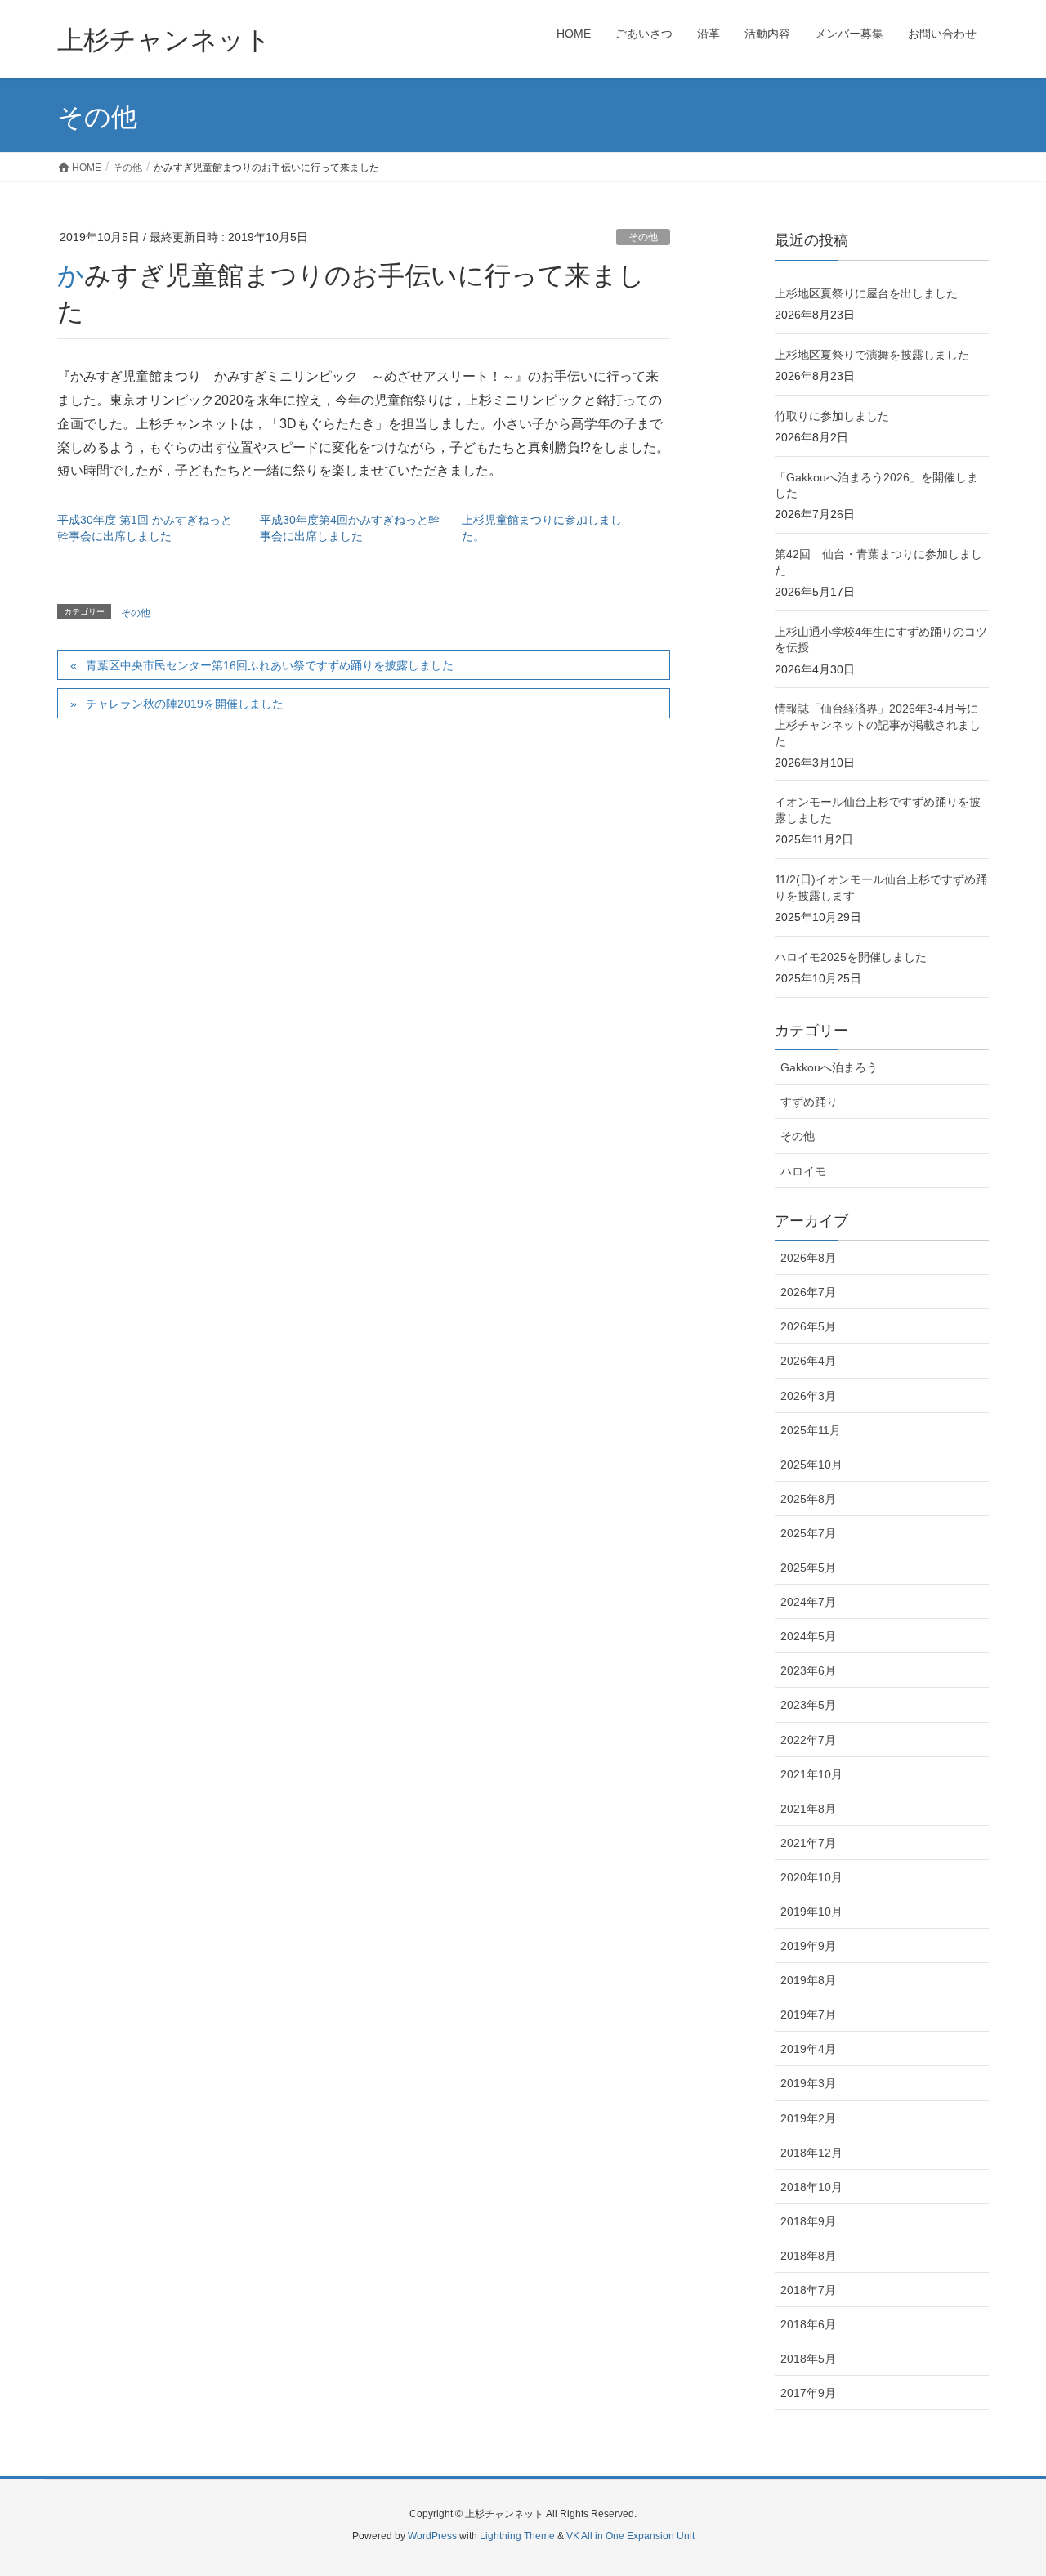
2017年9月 (808, 2393)
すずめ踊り (809, 1102)
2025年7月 (808, 1533)
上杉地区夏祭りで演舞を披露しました (872, 355)
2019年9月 (808, 1946)
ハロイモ (803, 1171)
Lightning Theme (517, 2536)
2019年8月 (808, 1980)
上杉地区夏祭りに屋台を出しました (866, 293)
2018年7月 (808, 2290)
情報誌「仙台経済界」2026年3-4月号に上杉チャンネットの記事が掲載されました (878, 724)
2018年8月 (808, 2256)
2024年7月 (808, 1602)
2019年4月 (808, 2049)
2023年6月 (808, 1670)
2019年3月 (808, 2083)
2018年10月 (811, 2187)
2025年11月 (811, 1430)
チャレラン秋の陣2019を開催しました (185, 704)
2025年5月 (808, 1568)
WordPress (432, 2536)
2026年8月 (808, 1258)
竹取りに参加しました (832, 416)
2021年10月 (811, 1774)
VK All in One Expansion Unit (630, 2536)
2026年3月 (808, 1396)
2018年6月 (808, 2324)
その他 (643, 237)
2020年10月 (811, 1877)
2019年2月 (808, 2118)
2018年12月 (811, 2153)
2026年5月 (808, 1326)
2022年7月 (808, 1740)
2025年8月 (808, 1499)
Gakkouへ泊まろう (829, 1067)
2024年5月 (808, 1636)
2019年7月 (808, 2015)
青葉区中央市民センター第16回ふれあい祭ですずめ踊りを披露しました (270, 665)
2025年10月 (811, 1465)
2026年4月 (808, 1361)
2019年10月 (811, 1912)
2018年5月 (808, 2359)
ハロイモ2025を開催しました (851, 957)
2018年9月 (808, 2221)
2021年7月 (808, 1843)
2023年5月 (808, 1705)
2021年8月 (808, 1809)
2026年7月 (808, 1292)
